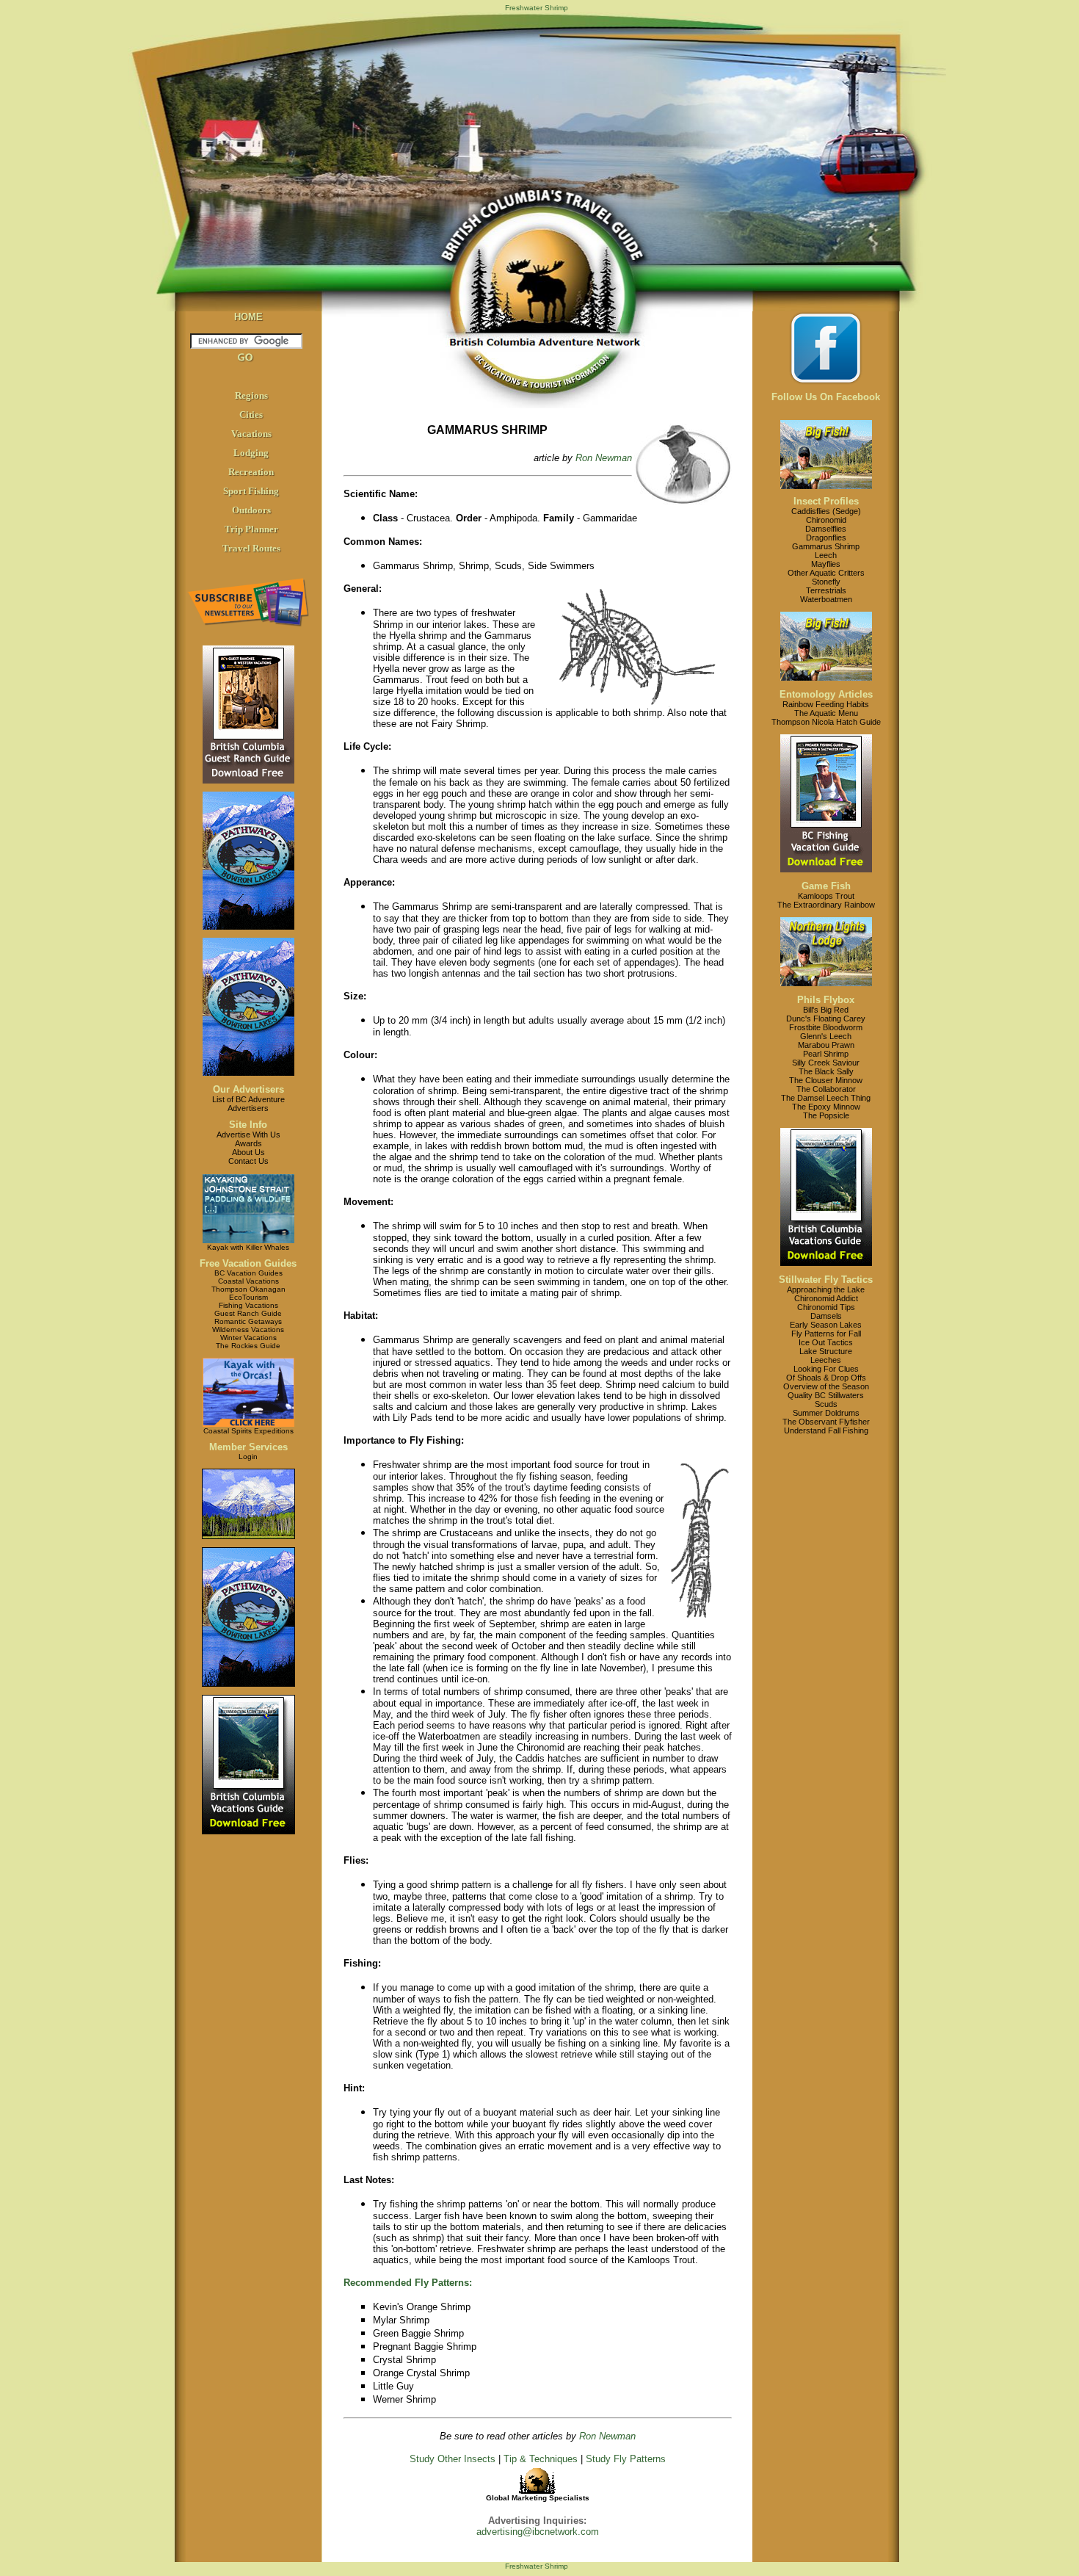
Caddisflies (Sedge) (826, 511)
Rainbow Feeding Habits (826, 704)
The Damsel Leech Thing (826, 1098)
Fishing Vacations (248, 1305)
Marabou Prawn (826, 1045)
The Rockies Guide (248, 1346)
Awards (248, 1143)
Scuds (826, 1404)
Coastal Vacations (248, 1281)
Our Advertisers (248, 1089)
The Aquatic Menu (826, 713)
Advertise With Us (248, 1135)
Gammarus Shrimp (826, 546)
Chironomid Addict (826, 1298)
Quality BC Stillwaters (826, 1395)
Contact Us (248, 1161)
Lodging (251, 453)
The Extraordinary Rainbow (826, 905)
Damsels (826, 1316)
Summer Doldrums (826, 1413)
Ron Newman (604, 458)
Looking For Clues (826, 1369)
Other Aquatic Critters (826, 573)
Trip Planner (251, 529)
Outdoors (251, 510)
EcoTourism (248, 1297)
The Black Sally (826, 1071)
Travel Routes (251, 548)
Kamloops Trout (826, 896)
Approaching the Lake (826, 1289)
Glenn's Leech (826, 1036)
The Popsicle (826, 1115)
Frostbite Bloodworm (826, 1027)
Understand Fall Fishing (826, 1430)
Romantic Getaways (248, 1321)
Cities (251, 415)
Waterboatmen (826, 599)
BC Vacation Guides (248, 1273)
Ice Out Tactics (826, 1342)
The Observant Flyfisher (826, 1422)
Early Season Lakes (826, 1325)
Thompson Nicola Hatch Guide (826, 722)
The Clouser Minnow (826, 1080)
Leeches (826, 1360)
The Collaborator (826, 1089)
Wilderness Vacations (248, 1329)
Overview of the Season (826, 1386)
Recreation (251, 472)
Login (248, 1457)
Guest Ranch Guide (248, 1313)
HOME (248, 317)
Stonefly (826, 582)
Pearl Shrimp (826, 1054)
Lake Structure (826, 1351)
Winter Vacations (248, 1338)
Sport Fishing (251, 491)
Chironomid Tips (826, 1307)
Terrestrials (826, 590)
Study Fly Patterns (626, 2459)
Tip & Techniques (541, 2459)
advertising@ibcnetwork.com (538, 2532)
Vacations (251, 434)
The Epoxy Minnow (826, 1107)
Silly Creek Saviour (826, 1063)
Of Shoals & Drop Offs (826, 1378)
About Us (248, 1152)
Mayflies (826, 564)
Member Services (248, 1447)
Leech (826, 555)
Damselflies (826, 529)
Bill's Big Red (826, 1010)
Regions (251, 395)
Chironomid (826, 520)
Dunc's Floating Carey (826, 1019)
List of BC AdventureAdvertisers (248, 1104)
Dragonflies (826, 538)
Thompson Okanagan (248, 1289)
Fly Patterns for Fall (826, 1334)
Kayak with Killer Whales (248, 1247)
